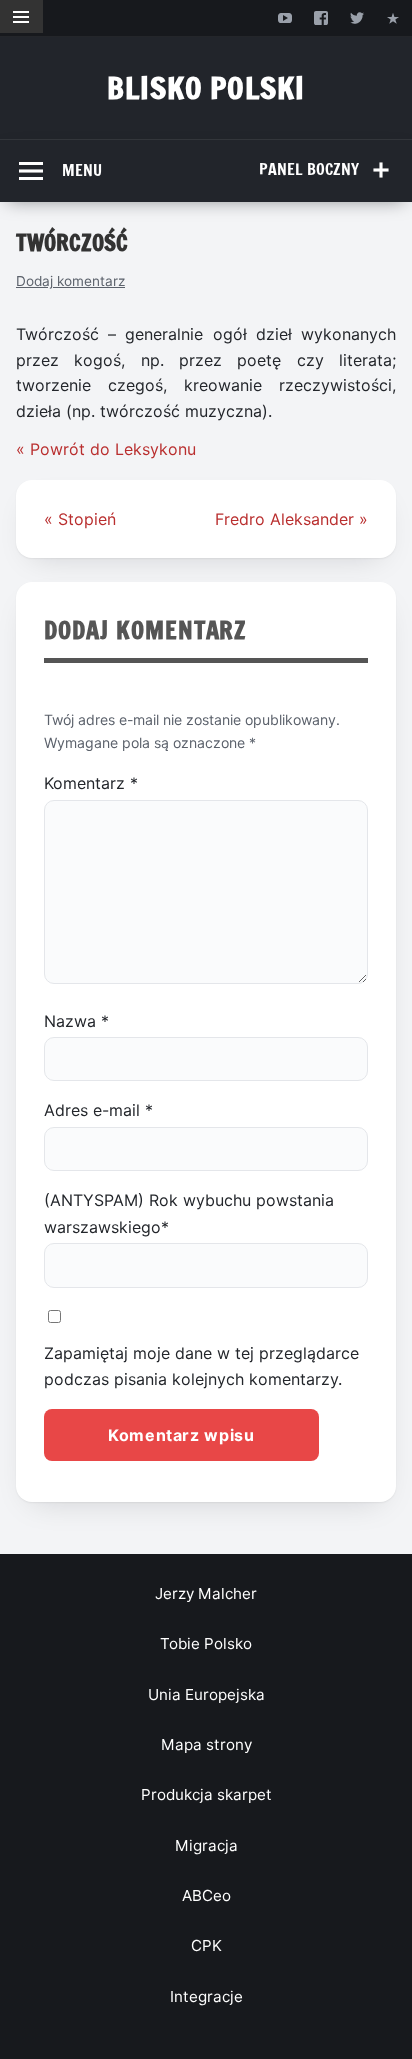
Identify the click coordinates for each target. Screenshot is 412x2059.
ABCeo (206, 1895)
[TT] (357, 17)
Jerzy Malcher (206, 1593)
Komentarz (91, 783)
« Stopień (80, 519)
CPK (206, 1945)
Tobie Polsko (206, 1643)
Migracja (206, 1845)
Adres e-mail (98, 1110)
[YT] (284, 17)
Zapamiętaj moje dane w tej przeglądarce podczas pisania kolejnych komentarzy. (201, 1366)
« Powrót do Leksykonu (106, 449)
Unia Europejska (206, 1694)
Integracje (206, 1996)
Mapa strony (206, 1744)
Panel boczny (309, 169)
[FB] (320, 17)
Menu (82, 170)
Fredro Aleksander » (291, 519)
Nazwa (76, 1021)
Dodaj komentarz (70, 281)
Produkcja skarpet (206, 1794)
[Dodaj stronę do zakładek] (393, 17)
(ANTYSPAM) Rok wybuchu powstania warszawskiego (189, 1213)
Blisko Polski (206, 87)
